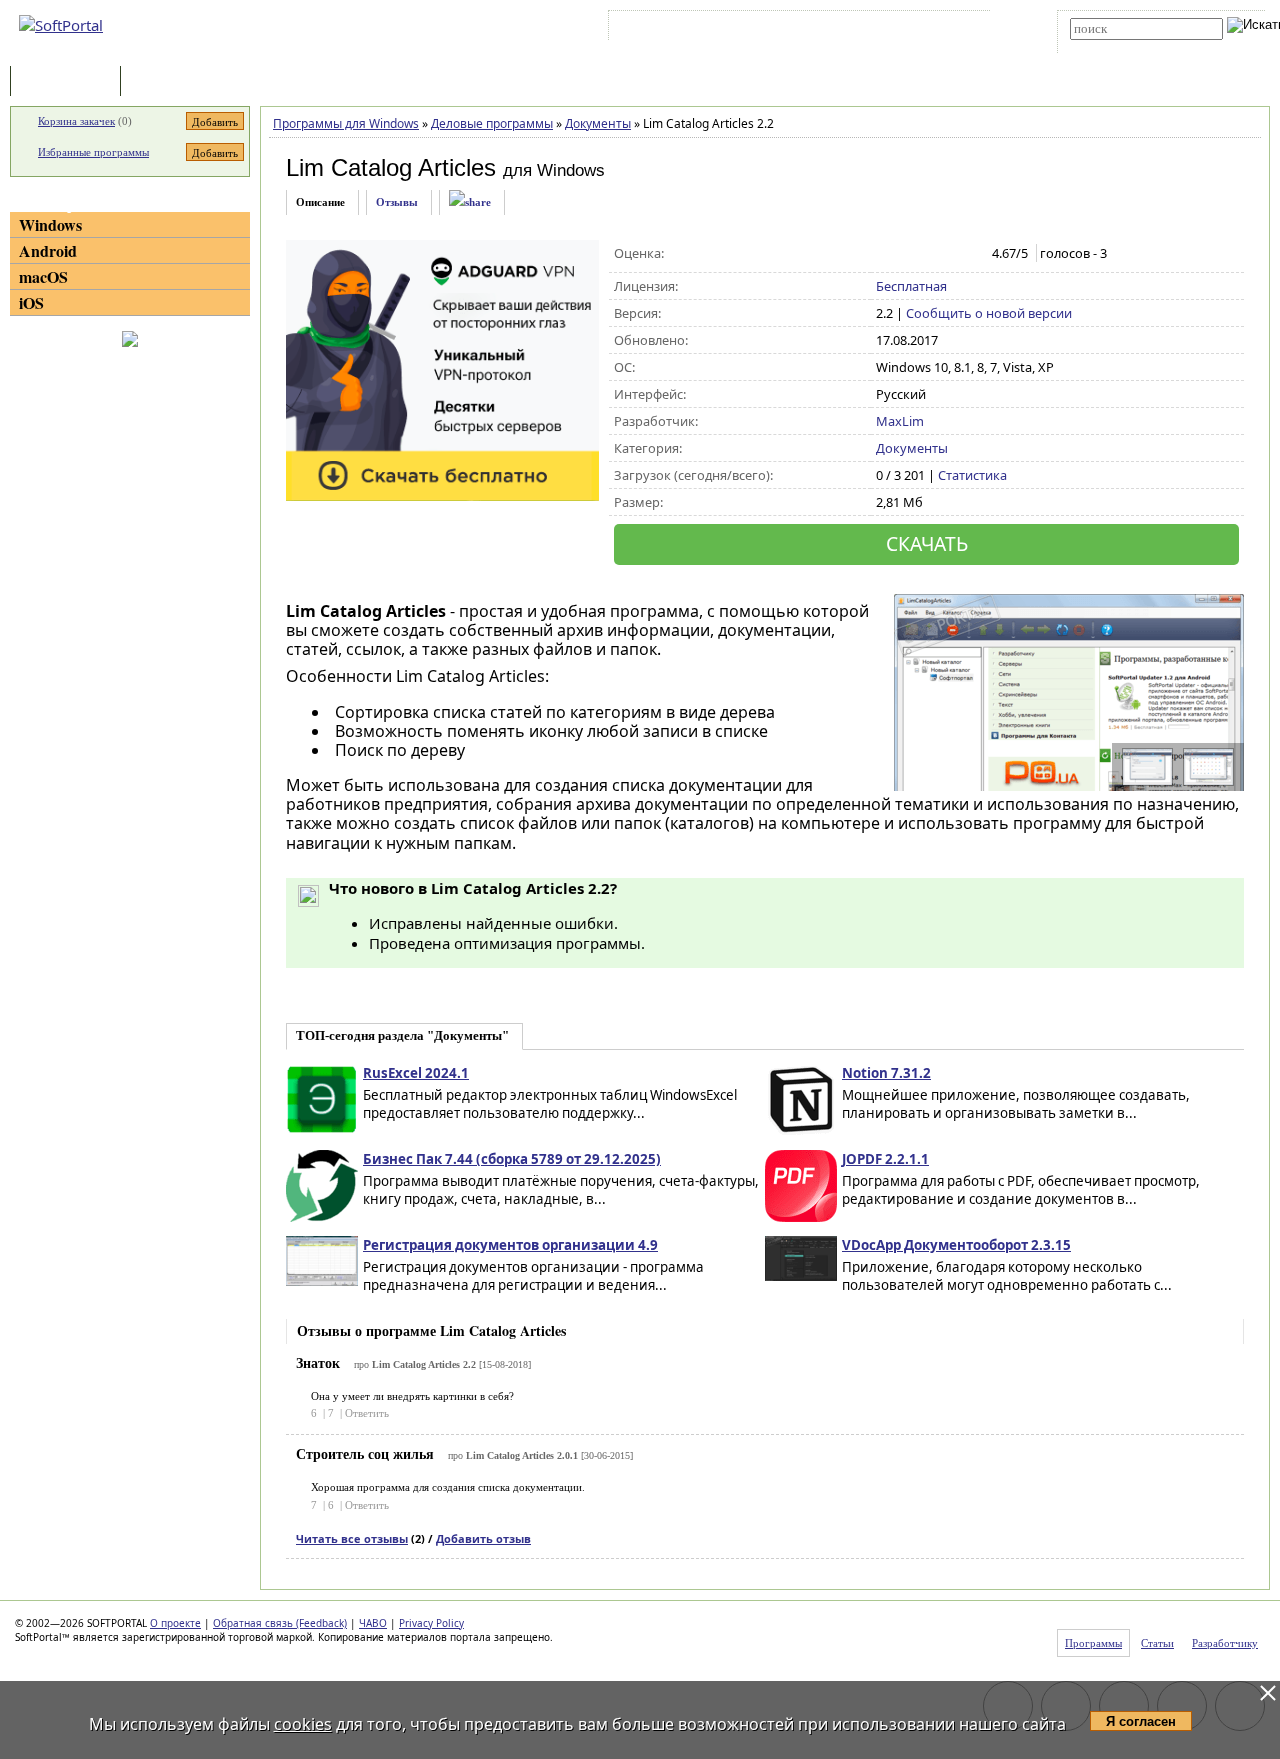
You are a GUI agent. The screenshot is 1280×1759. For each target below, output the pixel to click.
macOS (43, 276)
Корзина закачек (76, 121)
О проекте (175, 1623)
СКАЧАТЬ (927, 543)
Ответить (367, 1413)
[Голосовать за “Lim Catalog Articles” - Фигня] (886, 254)
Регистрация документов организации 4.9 (510, 1245)
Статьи (169, 82)
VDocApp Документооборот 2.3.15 (956, 1245)
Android (48, 250)
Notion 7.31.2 (886, 1073)
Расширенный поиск (1125, 46)
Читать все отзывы (352, 1538)
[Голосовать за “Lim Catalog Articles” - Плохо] (907, 254)
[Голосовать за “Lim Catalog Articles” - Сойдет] (928, 254)
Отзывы (397, 202)
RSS (950, 29)
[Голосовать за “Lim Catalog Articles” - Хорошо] (949, 254)
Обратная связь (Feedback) (280, 1623)
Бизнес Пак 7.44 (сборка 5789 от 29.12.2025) (512, 1159)
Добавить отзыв (483, 1538)
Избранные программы (93, 152)
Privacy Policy (431, 1623)
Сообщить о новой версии (989, 313)
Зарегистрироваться (786, 29)
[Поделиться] (470, 202)
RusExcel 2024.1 (416, 1073)
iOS (31, 302)
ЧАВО (373, 1623)
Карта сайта (889, 29)
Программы (70, 82)
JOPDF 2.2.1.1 (885, 1159)
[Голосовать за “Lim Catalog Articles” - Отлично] (970, 254)
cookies (303, 1724)
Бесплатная (911, 286)
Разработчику (1225, 1643)
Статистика (972, 475)
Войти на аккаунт (673, 29)
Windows (50, 224)
